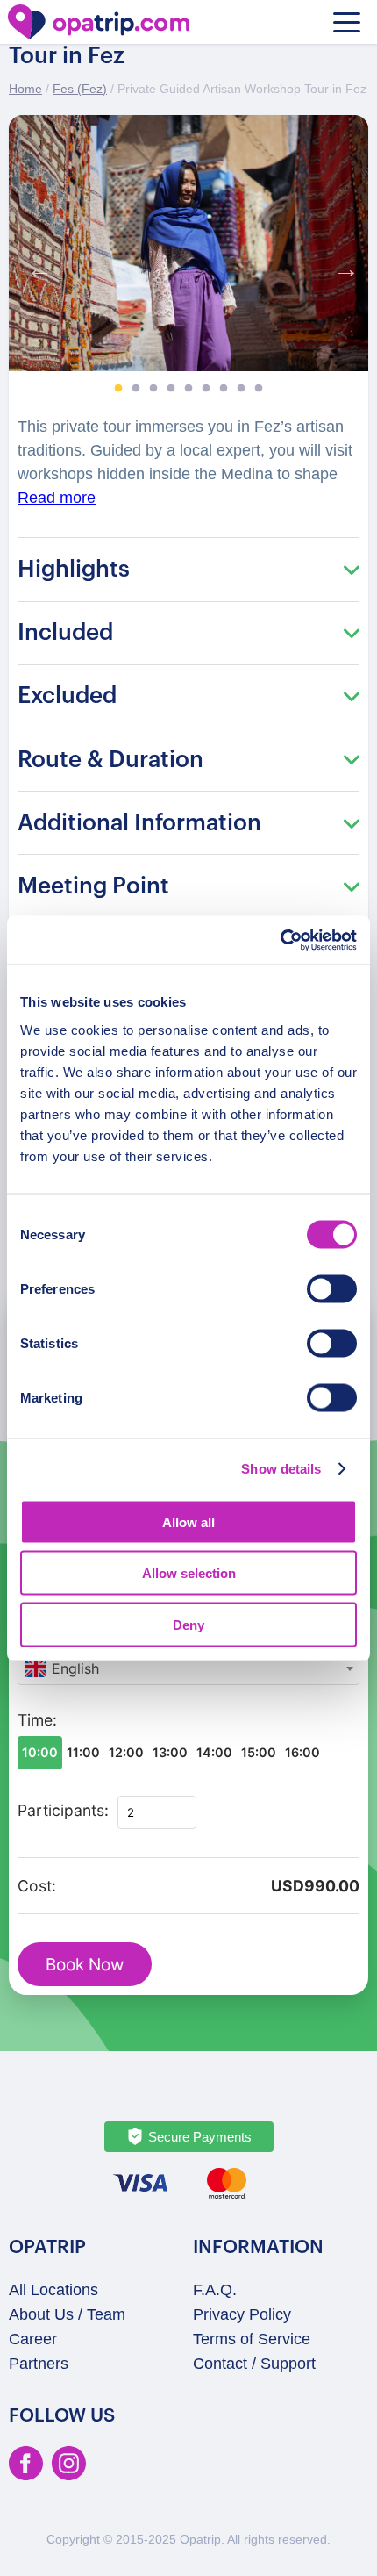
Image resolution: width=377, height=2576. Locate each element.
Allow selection (189, 1573)
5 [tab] (188, 389)
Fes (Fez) (80, 89)
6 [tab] (206, 389)
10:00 (40, 1752)
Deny (188, 1624)
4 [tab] (171, 389)
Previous (35, 265)
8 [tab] (241, 389)
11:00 (83, 1752)
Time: (37, 1720)
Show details (281, 1469)
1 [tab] (118, 389)
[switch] (332, 1288)
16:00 (302, 1752)
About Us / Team (67, 2314)
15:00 (259, 1752)
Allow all (188, 1521)
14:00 (214, 1752)
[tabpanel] (188, 244)
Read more (57, 498)
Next (342, 265)
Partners (39, 2364)
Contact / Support (254, 2364)
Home (25, 89)
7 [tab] (224, 389)
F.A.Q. (215, 2290)
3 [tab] (153, 389)
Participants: (63, 1810)
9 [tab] (259, 389)
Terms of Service (252, 2339)
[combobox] (188, 1668)
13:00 (170, 1752)
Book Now (85, 1965)
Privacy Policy (242, 2314)
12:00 (126, 1752)
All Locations (53, 2290)
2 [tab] (136, 389)
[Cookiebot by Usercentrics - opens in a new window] (280, 940)
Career (33, 2339)
